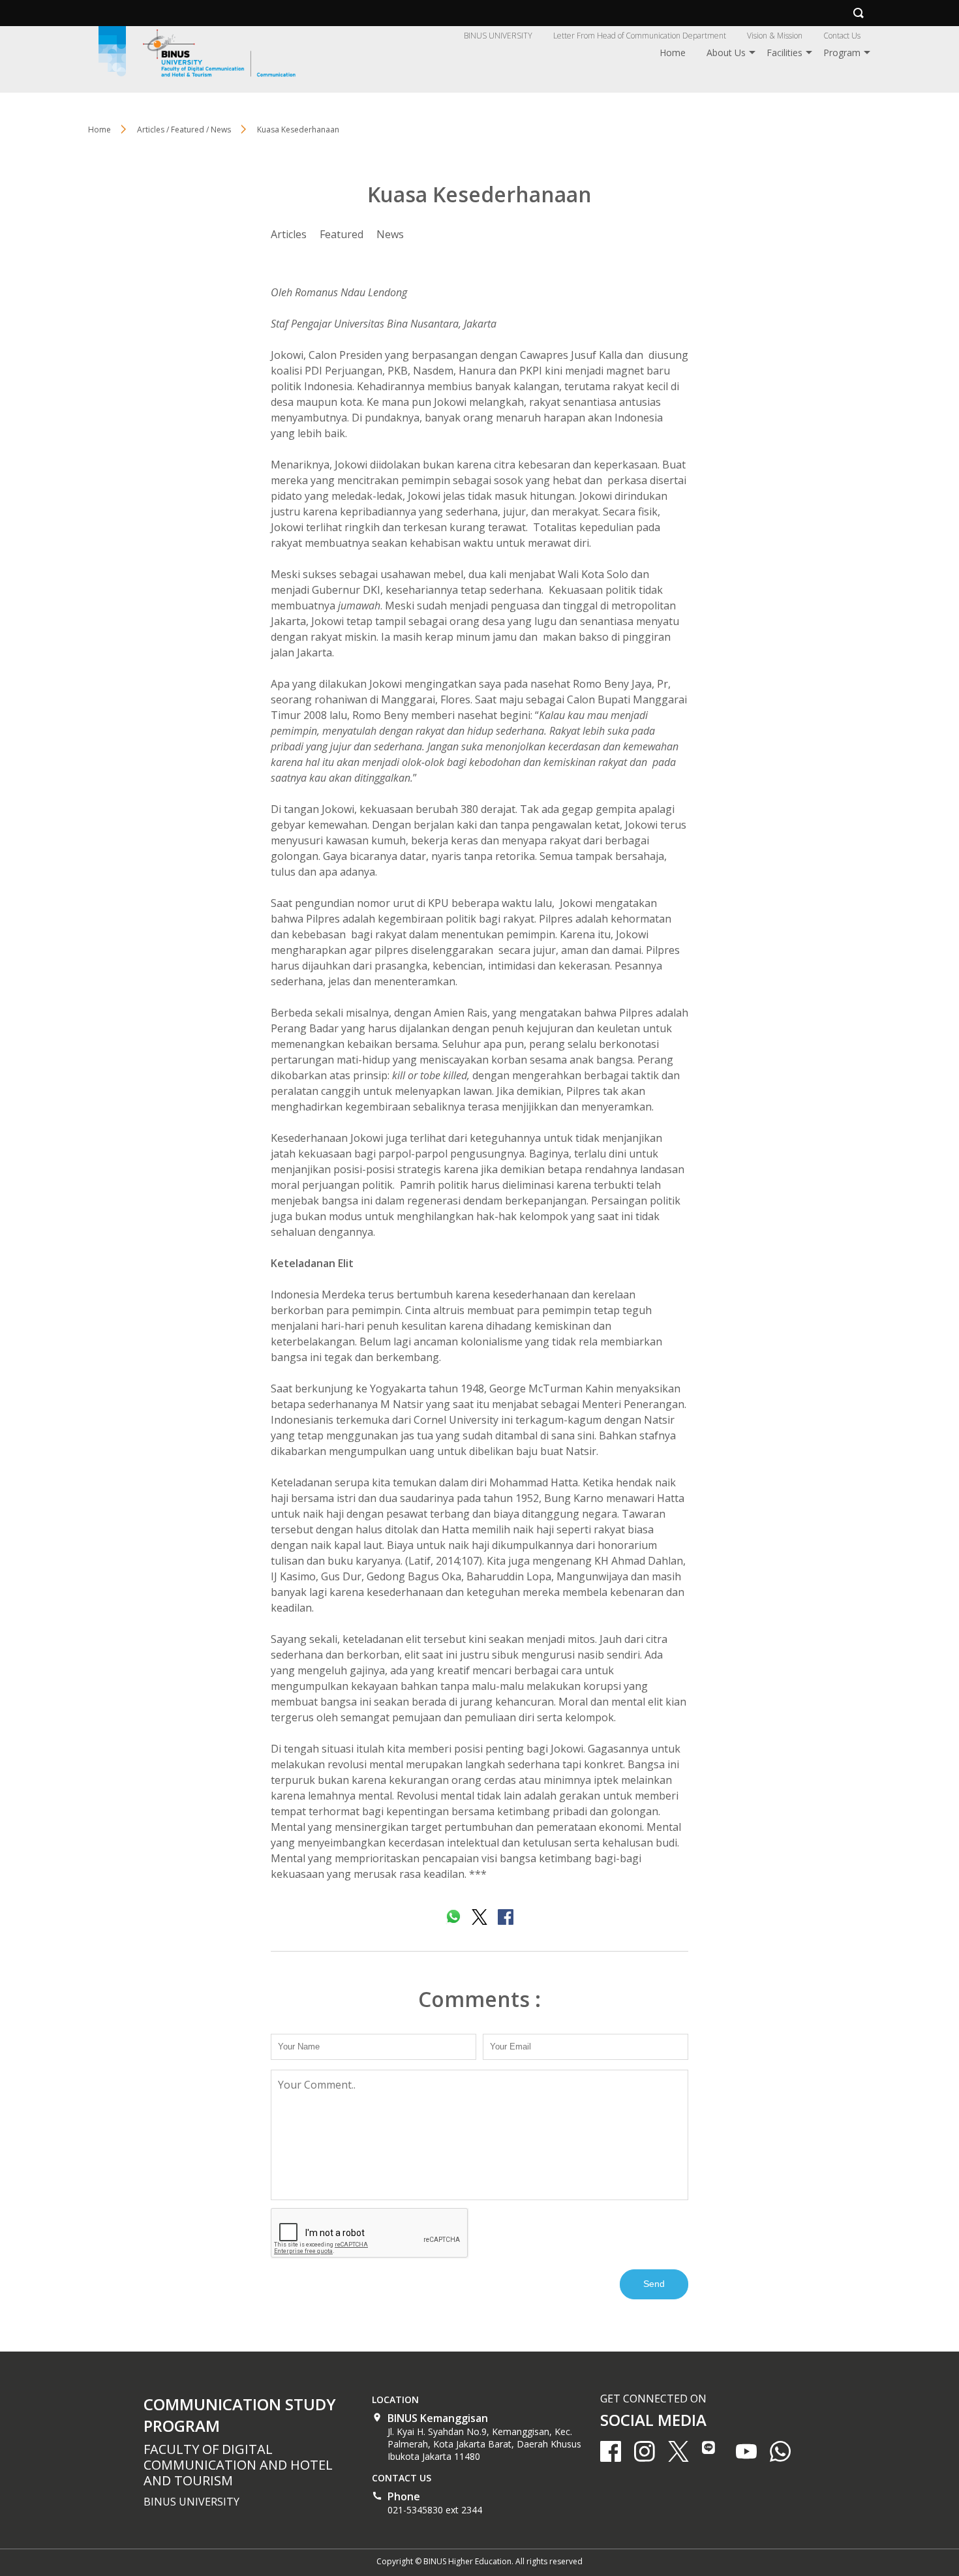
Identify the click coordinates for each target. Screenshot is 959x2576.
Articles (289, 234)
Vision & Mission (775, 36)
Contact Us (842, 36)
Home (673, 53)
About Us (726, 53)
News (390, 234)
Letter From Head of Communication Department (640, 36)
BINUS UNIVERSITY (498, 36)
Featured (342, 234)
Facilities (784, 53)
